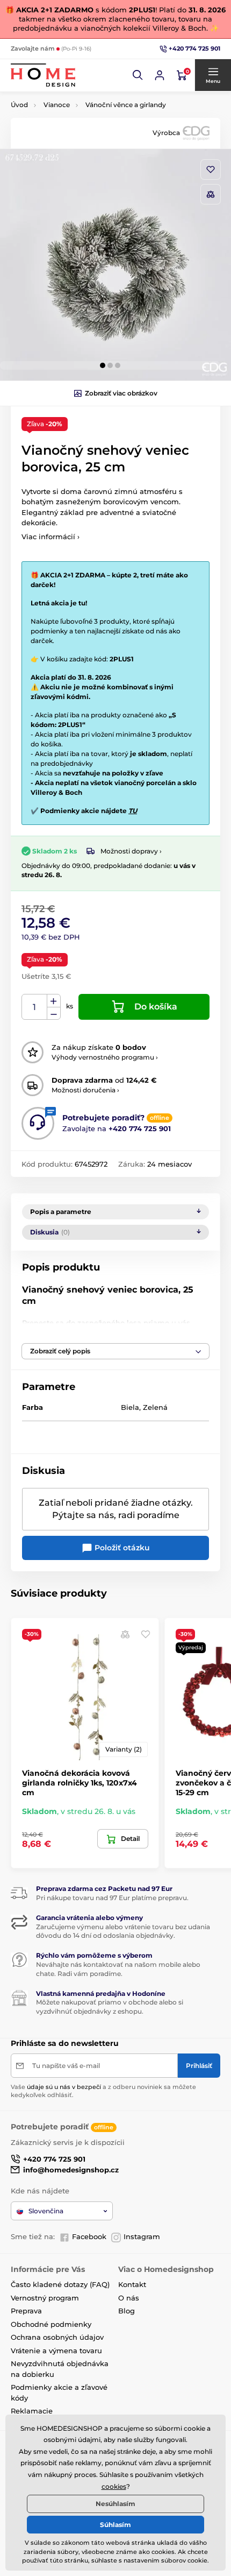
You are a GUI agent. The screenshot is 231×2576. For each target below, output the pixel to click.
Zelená (155, 1407)
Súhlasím (115, 2525)
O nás (129, 2298)
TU (133, 811)
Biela (130, 1407)
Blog (127, 2311)
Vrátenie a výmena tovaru (56, 2351)
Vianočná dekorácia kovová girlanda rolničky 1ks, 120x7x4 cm (80, 1783)
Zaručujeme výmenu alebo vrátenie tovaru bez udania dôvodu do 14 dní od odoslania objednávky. (123, 1931)
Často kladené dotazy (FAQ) (60, 2284)
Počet (35, 1007)
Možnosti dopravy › (131, 851)
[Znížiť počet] (54, 1014)
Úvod (19, 105)
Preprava (26, 2311)
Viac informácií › (50, 537)
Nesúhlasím (115, 2504)
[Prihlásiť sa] (160, 75)
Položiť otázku (121, 1548)
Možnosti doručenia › (85, 1090)
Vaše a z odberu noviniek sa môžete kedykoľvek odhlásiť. (103, 2091)
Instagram (142, 2236)
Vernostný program (45, 2298)
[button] (138, 75)
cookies (114, 2486)
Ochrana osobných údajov (57, 2337)
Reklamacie (32, 2411)
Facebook (89, 2236)
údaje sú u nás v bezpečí (64, 2087)
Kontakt (132, 2284)
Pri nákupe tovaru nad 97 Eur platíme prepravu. (112, 1898)
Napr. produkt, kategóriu (81, 104)
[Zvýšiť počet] (54, 1001)
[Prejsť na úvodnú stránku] (43, 75)
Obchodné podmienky (51, 2324)
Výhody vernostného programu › (105, 1057)
